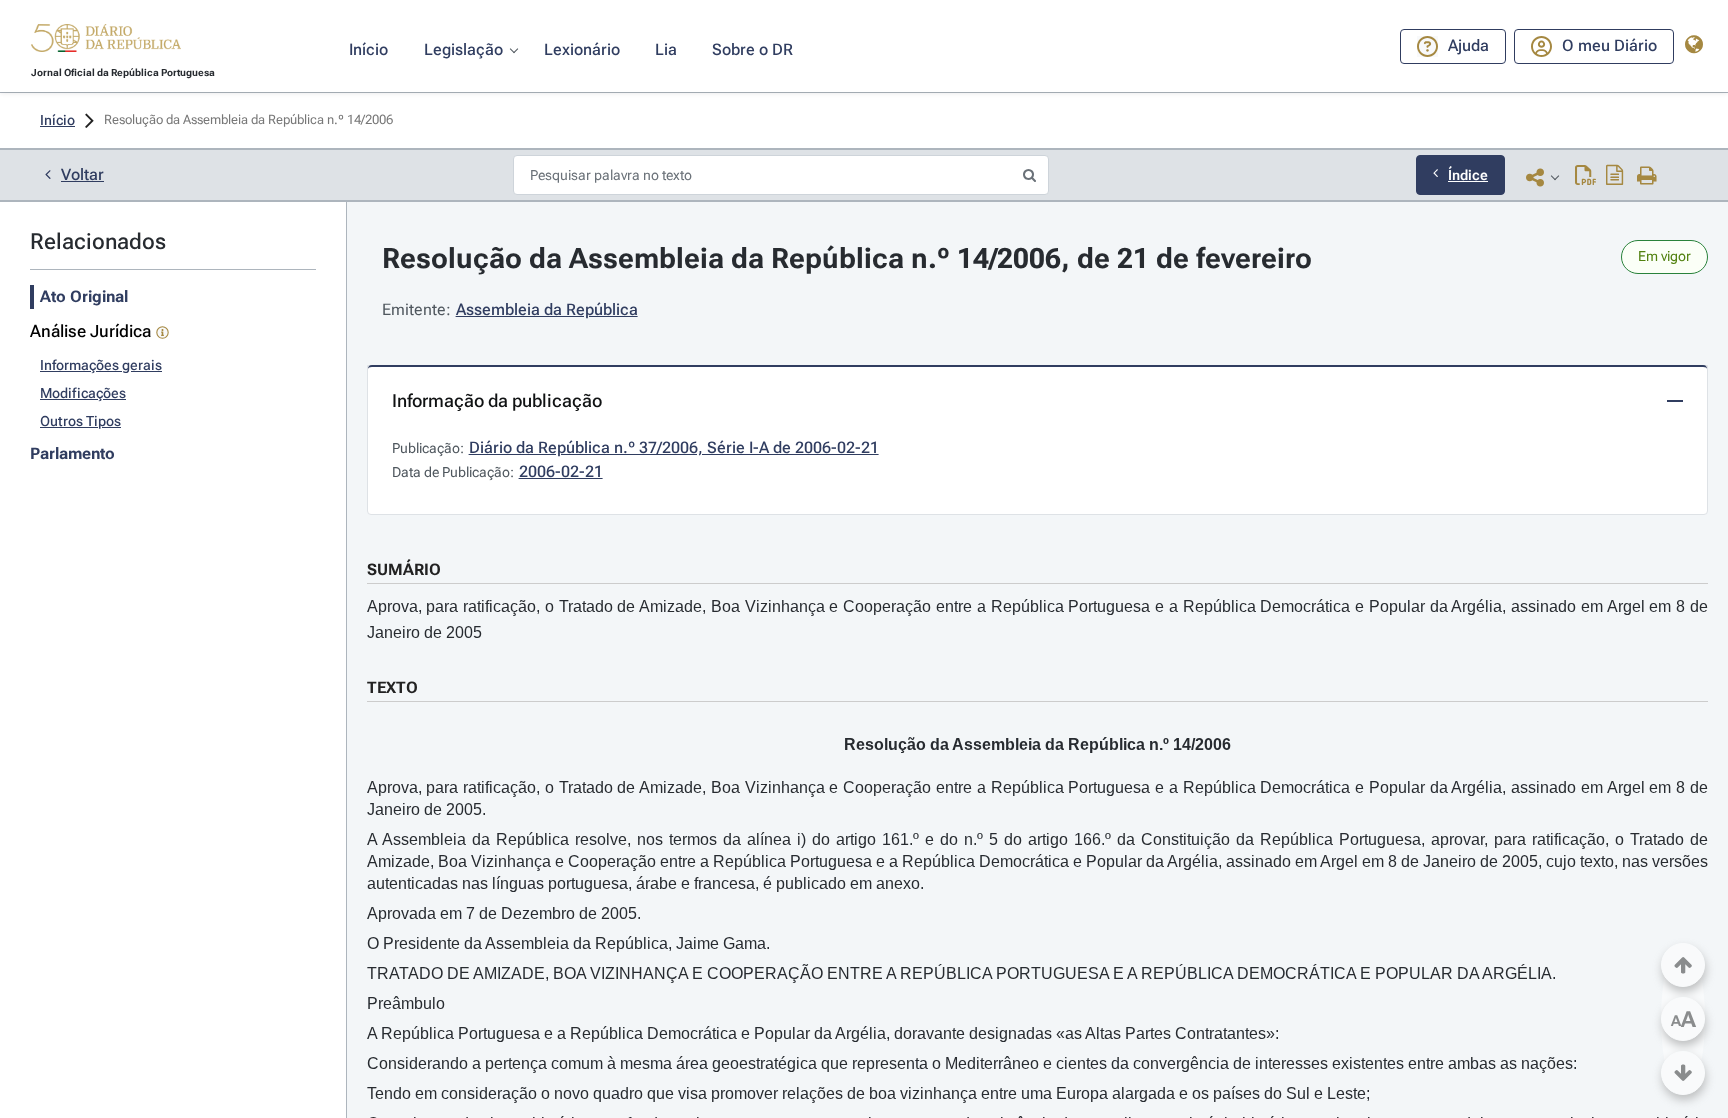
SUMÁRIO (404, 569)
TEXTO (392, 687)
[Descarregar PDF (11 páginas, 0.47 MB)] (1585, 177)
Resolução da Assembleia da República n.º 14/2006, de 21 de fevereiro (847, 258)
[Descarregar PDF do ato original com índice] (1615, 177)
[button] (106, 41)
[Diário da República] (106, 42)
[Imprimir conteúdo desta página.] (1647, 177)
